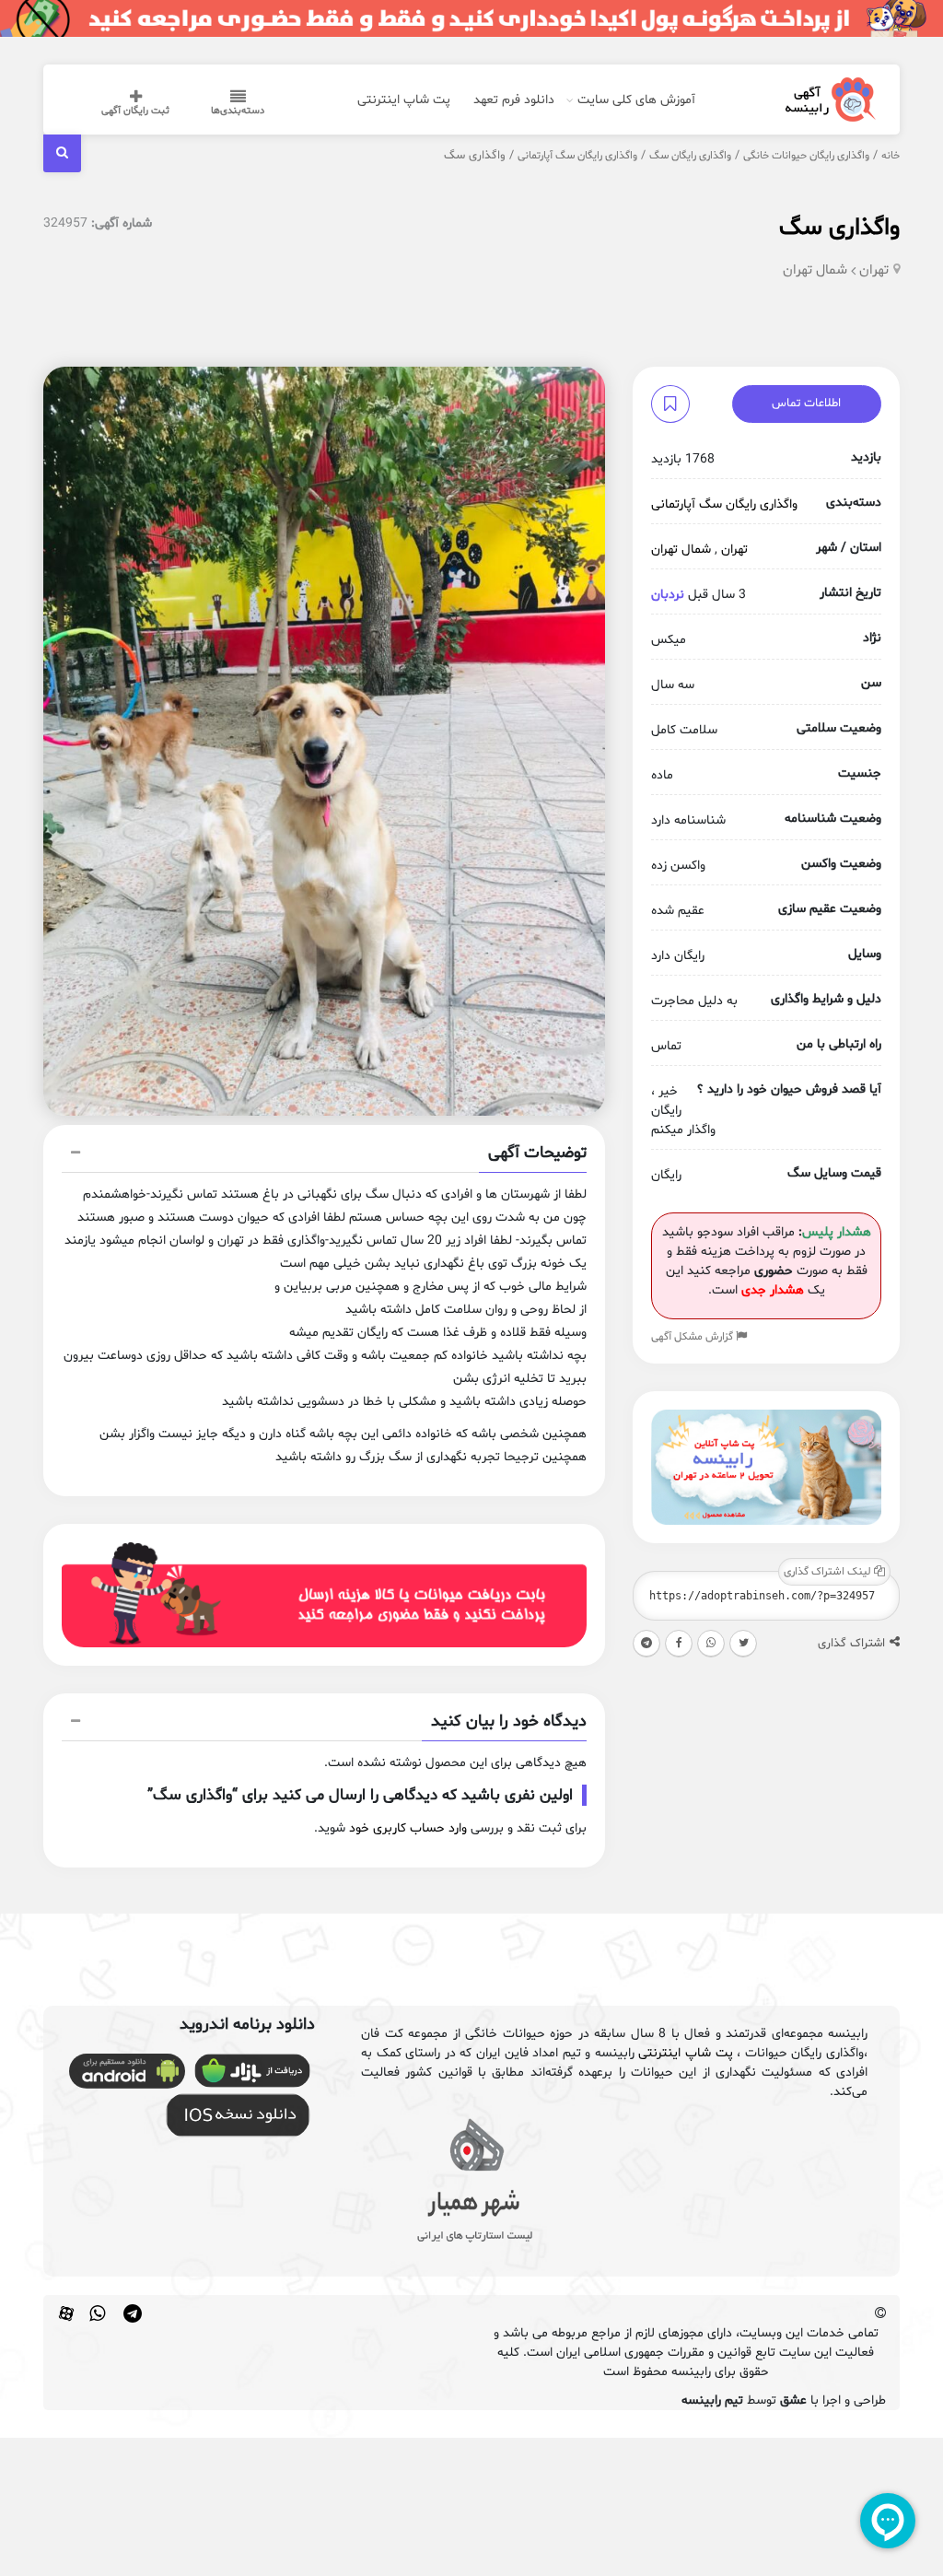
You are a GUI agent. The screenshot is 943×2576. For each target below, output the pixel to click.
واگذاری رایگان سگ (690, 156)
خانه (891, 156)
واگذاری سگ (839, 228)
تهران (874, 270)
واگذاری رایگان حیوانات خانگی (806, 156)
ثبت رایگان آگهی (135, 111)
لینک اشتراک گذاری (829, 1572)
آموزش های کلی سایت (636, 100)
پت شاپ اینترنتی (404, 100)
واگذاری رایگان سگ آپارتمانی (577, 156)
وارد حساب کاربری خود (408, 1828)
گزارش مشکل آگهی (693, 1337)
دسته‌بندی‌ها (238, 111)
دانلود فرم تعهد (514, 100)
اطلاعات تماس (806, 404)
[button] (324, 1155)
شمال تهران (815, 270)
